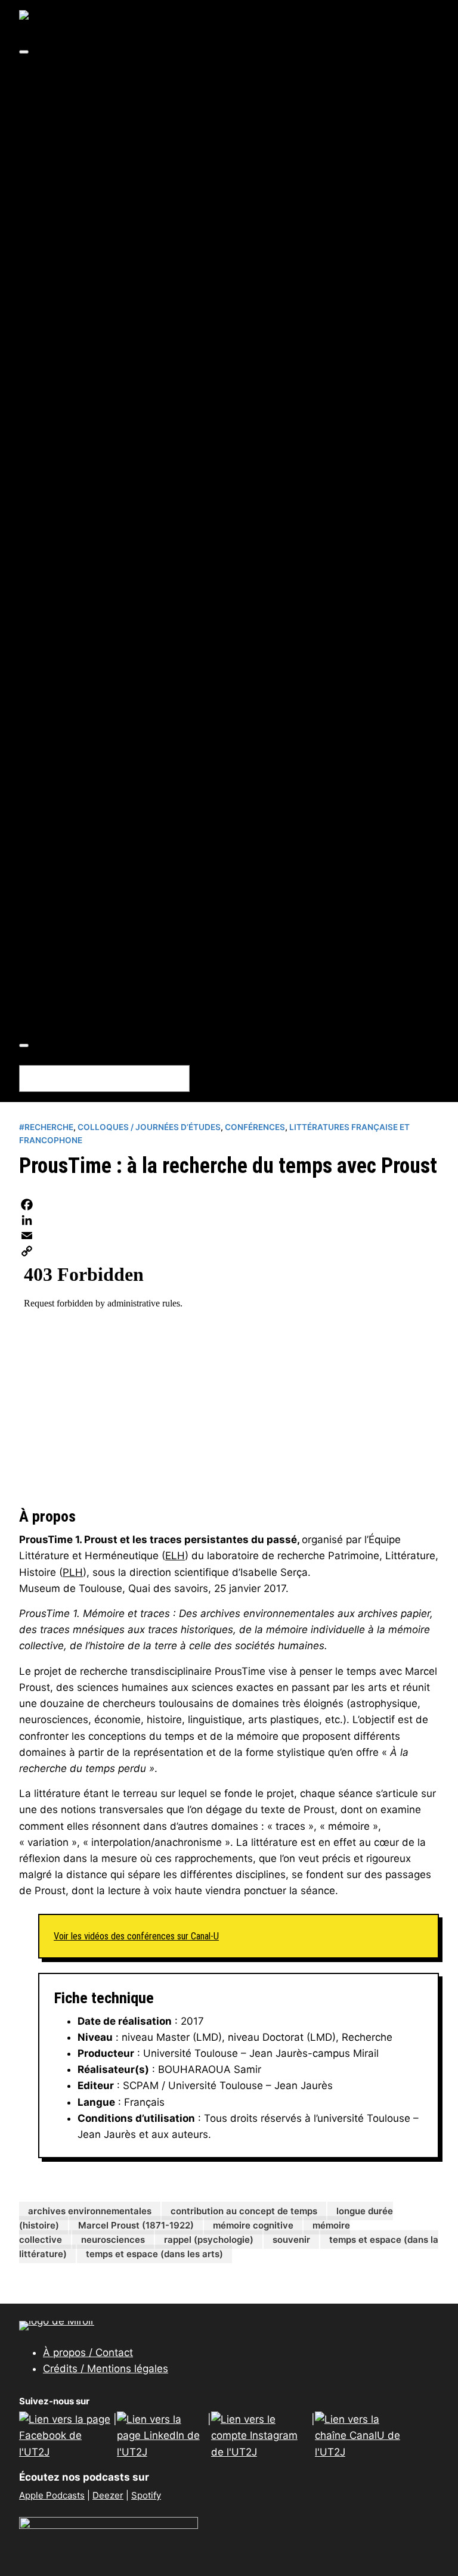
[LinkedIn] (229, 1220)
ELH (175, 1556)
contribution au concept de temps (244, 2211)
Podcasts (90, 1000)
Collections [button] (72, 578)
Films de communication (129, 902)
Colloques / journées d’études (142, 854)
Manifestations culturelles (134, 935)
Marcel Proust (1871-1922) (136, 2225)
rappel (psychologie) (209, 2240)
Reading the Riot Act (118, 821)
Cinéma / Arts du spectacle (207, 204)
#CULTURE (93, 123)
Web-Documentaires (119, 1016)
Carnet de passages (117, 610)
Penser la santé (106, 805)
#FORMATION (101, 91)
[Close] (24, 1045)
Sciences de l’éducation (198, 464)
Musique (160, 221)
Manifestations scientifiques (140, 951)
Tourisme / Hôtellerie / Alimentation (228, 513)
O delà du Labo (104, 772)
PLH (73, 1572)
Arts (126, 172)
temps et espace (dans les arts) (154, 2254)
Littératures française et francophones (236, 334)
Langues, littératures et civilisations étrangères (258, 285)
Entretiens (93, 886)
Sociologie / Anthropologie (205, 496)
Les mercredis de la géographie (146, 691)
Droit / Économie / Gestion (204, 367)
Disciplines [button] (71, 156)
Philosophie (168, 432)
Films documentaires (120, 918)
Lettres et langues (160, 237)
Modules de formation (122, 967)
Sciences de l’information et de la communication (262, 480)
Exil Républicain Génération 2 (140, 643)
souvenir (291, 2240)
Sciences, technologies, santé (189, 529)
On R (78, 789)
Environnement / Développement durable (242, 383)
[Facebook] (229, 1205)
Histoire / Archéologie (193, 415)
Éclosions (91, 626)
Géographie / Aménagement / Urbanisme (241, 399)
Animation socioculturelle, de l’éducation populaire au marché (222, 594)
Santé (153, 561)
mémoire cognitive (253, 2225)
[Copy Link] (229, 1251)
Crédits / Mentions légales (106, 2369)
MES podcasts (103, 724)
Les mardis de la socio (122, 675)
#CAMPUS (93, 139)
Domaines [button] (68, 75)
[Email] (229, 1236)
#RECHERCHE (101, 107)
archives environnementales (90, 2211)
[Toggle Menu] (24, 52)
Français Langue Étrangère (206, 253)
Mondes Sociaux (108, 756)
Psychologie (169, 448)
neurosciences (113, 2240)
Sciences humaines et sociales (192, 350)
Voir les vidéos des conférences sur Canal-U (136, 1936)
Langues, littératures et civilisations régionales (257, 302)
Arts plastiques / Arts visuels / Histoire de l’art (255, 188)
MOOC (83, 983)
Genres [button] (61, 837)
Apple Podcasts (52, 2495)
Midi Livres (95, 740)
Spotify (146, 2495)
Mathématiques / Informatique (216, 545)
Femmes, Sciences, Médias (134, 659)
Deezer (108, 2495)
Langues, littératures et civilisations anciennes (257, 269)
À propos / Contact (88, 2352)
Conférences (99, 870)
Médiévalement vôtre (120, 707)
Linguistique (170, 318)
